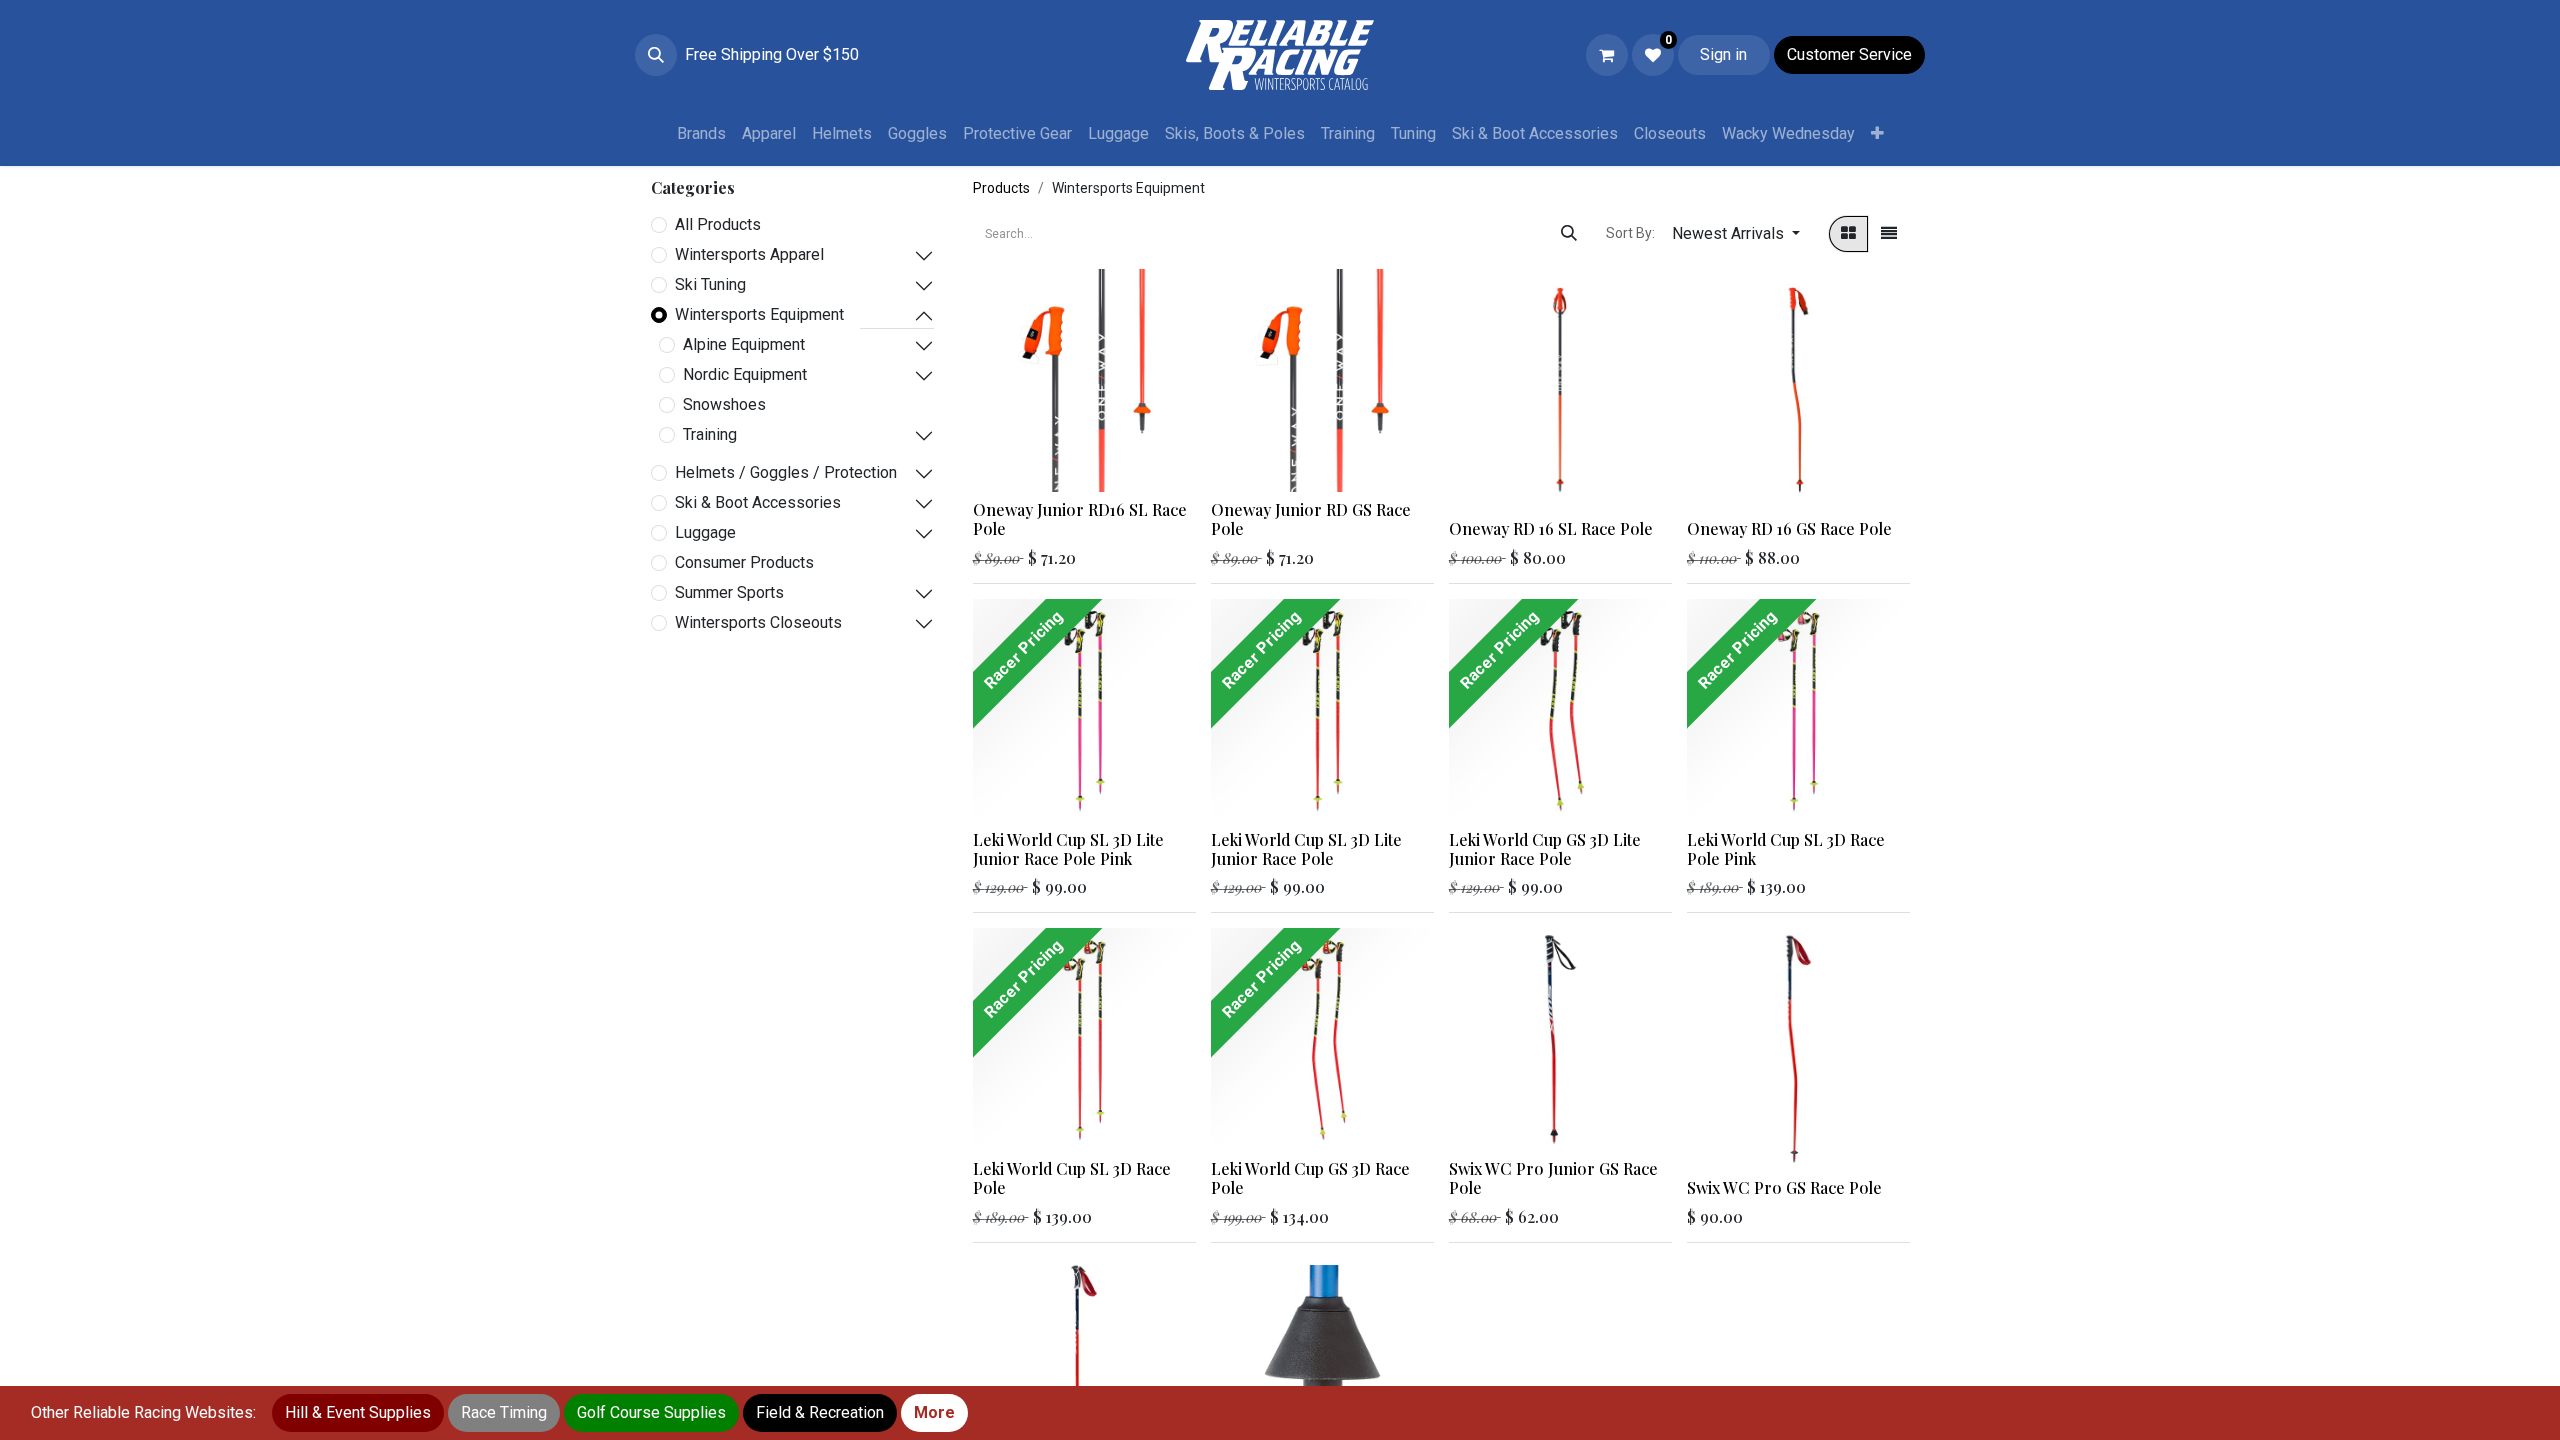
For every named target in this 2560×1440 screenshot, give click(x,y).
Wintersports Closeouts (758, 622)
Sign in (1723, 54)
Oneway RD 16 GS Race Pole (1789, 528)
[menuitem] (701, 134)
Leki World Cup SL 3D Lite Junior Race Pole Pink (1068, 849)
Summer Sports (729, 592)
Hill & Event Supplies (358, 1412)
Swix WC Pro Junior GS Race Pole (1553, 1178)
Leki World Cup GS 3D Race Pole (1310, 1178)
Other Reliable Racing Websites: (143, 1412)
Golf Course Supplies (651, 1412)
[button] (656, 55)
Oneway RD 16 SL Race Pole (1551, 528)
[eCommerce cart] (1607, 55)
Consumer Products (744, 562)
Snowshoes (724, 404)
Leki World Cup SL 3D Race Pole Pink (1786, 849)
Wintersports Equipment (759, 314)
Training (710, 434)
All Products (718, 224)
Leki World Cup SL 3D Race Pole (1072, 1178)
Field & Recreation (820, 1412)
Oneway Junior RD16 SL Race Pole (1080, 519)
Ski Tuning (710, 284)
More (934, 1412)
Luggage (705, 532)
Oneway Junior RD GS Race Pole (1311, 519)
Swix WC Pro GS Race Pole (1784, 1187)
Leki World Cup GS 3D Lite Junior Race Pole (1545, 849)
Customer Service (1849, 54)
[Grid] (1848, 234)
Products (1001, 188)
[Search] (1569, 234)
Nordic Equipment (745, 374)
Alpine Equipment (744, 344)
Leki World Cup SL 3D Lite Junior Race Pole (1306, 849)
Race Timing (504, 1412)
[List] (1889, 234)
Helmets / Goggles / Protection (786, 472)
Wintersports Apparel (749, 254)
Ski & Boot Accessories (758, 502)
